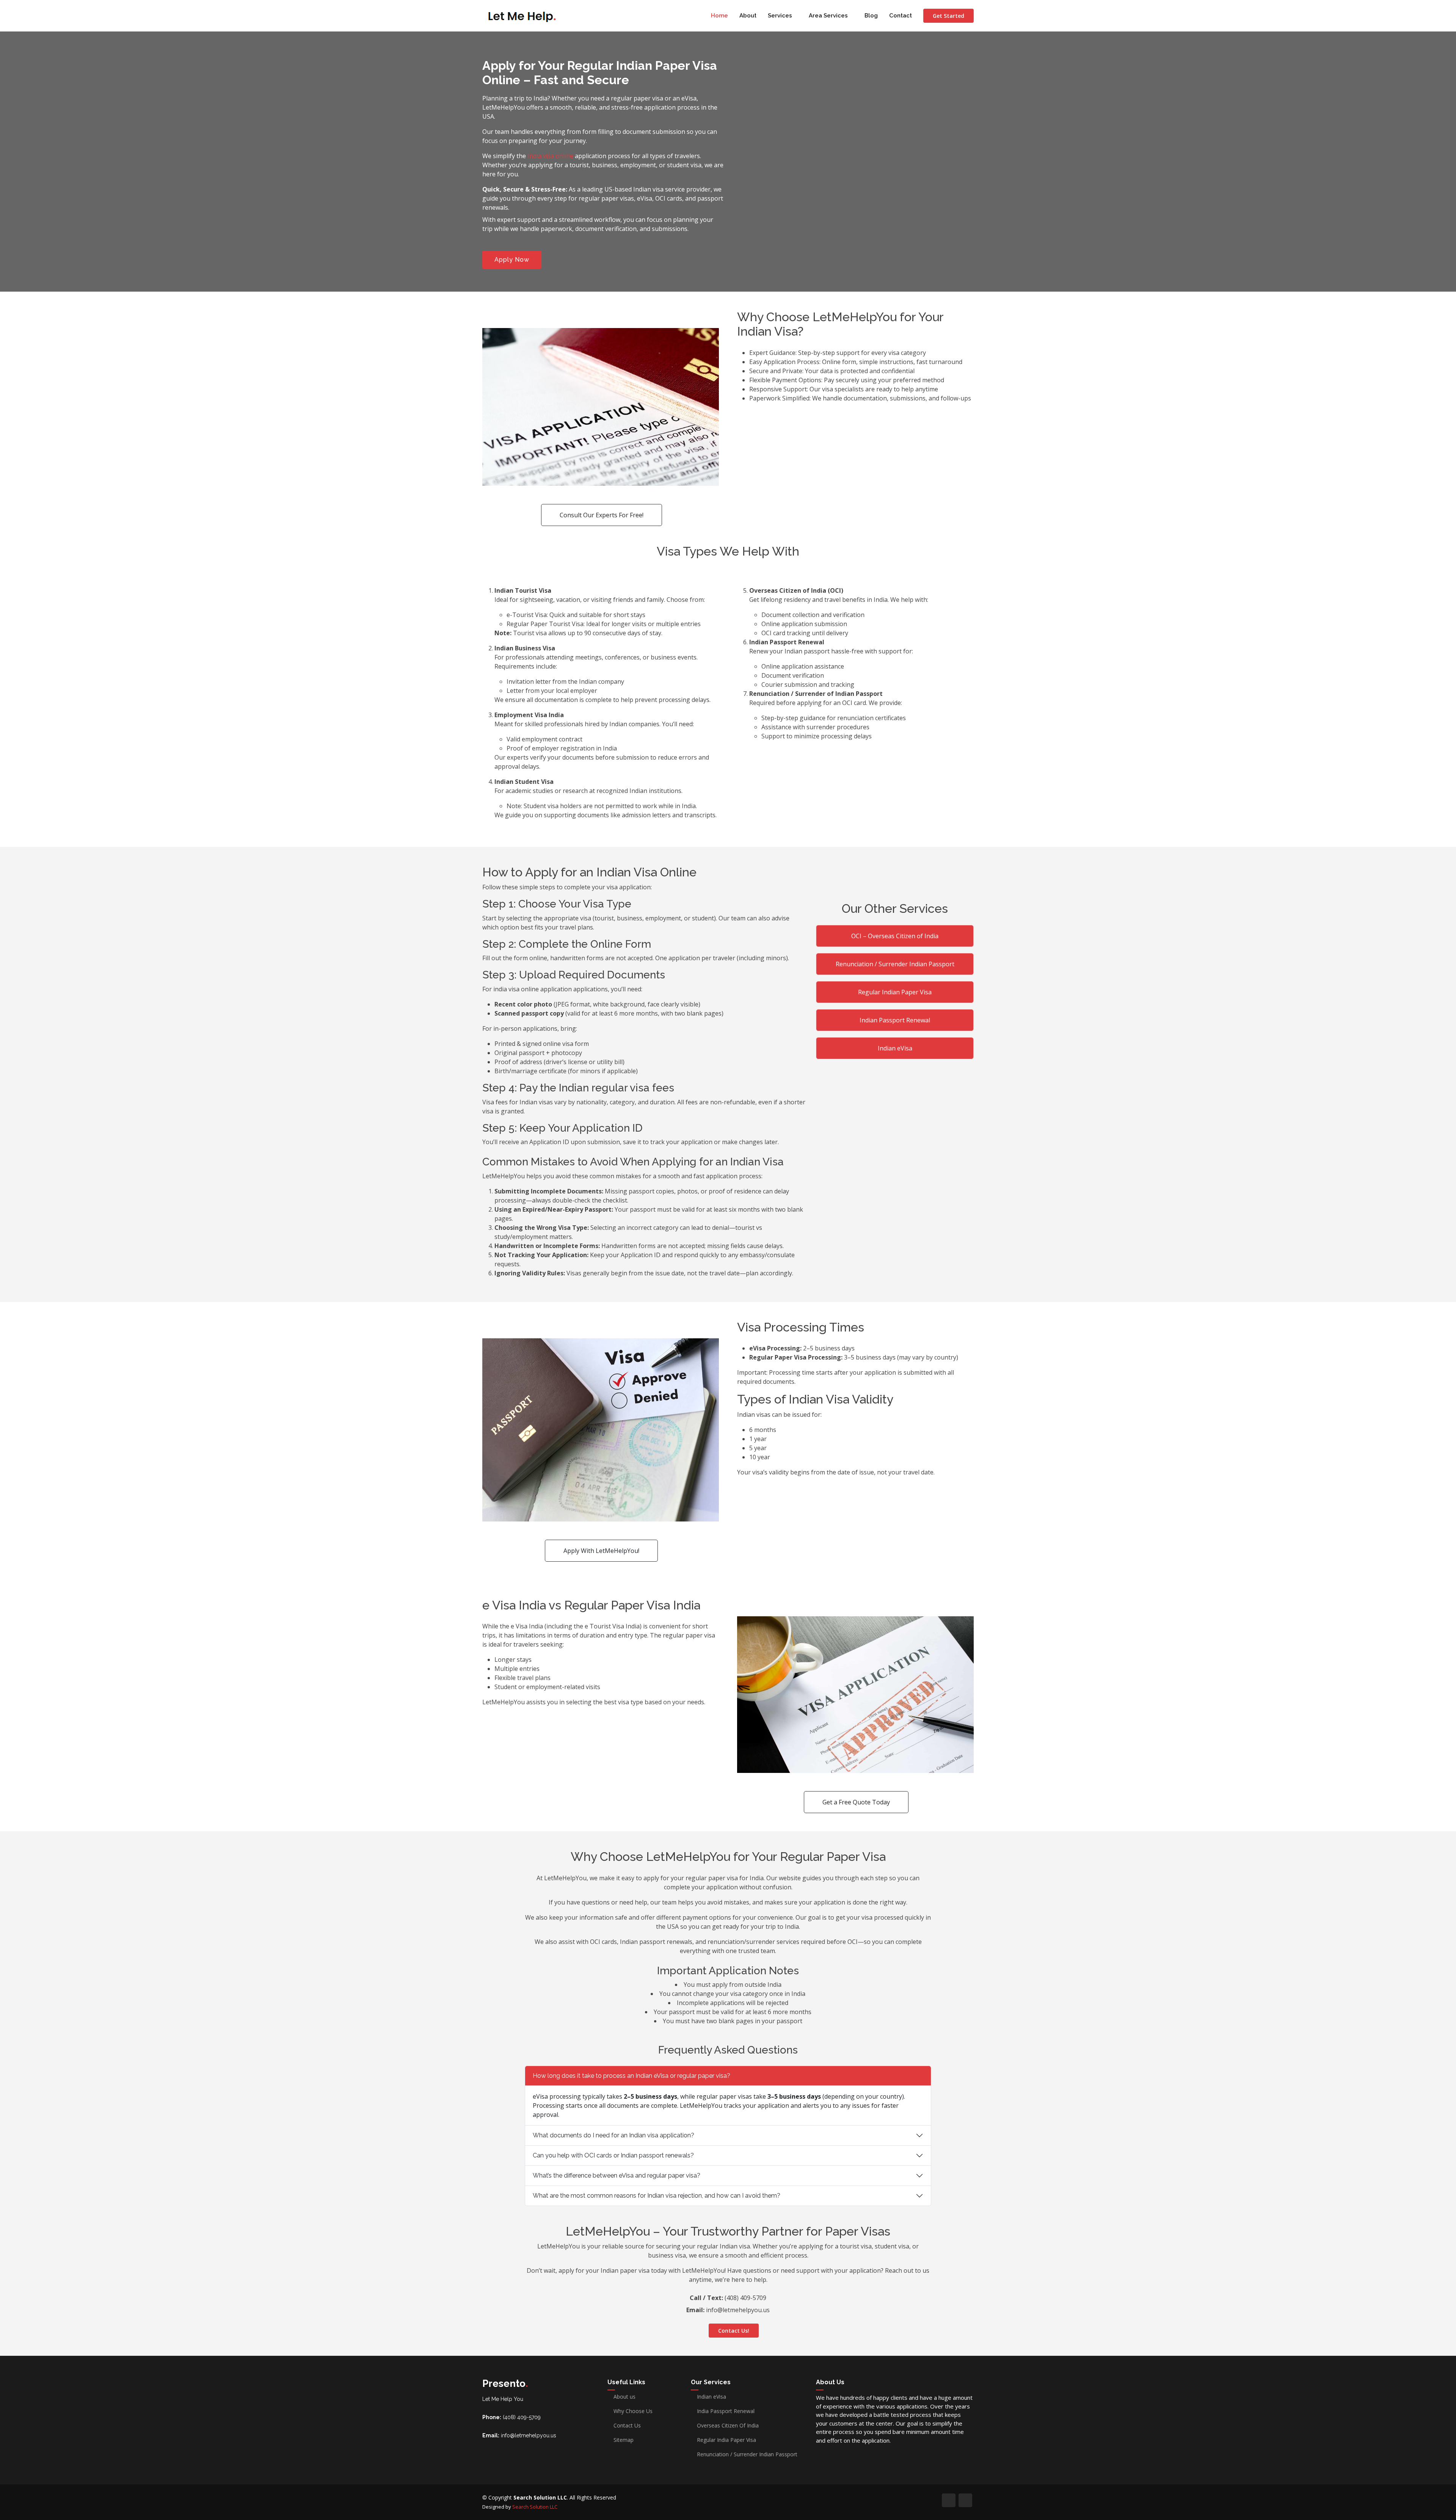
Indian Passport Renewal (895, 1020)
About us (624, 2397)
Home (719, 16)
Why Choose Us (633, 2411)
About (748, 16)
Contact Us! (734, 2331)
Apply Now (512, 260)
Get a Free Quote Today (856, 1802)
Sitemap (624, 2440)
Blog (871, 16)
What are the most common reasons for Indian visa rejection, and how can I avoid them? (657, 2196)
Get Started (948, 16)
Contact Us (627, 2426)
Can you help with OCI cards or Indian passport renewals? (613, 2155)
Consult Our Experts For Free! (602, 515)
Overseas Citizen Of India (728, 2426)
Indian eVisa (895, 1048)
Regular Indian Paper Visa (895, 992)
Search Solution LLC (535, 2507)
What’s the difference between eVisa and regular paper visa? (617, 2175)
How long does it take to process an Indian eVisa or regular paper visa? (632, 2076)
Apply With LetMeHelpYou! (601, 1551)
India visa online (550, 156)
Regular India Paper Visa (726, 2440)
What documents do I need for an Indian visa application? (613, 2135)
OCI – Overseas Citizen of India (895, 936)
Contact (901, 16)
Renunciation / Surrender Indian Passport (895, 964)
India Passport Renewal (726, 2411)
